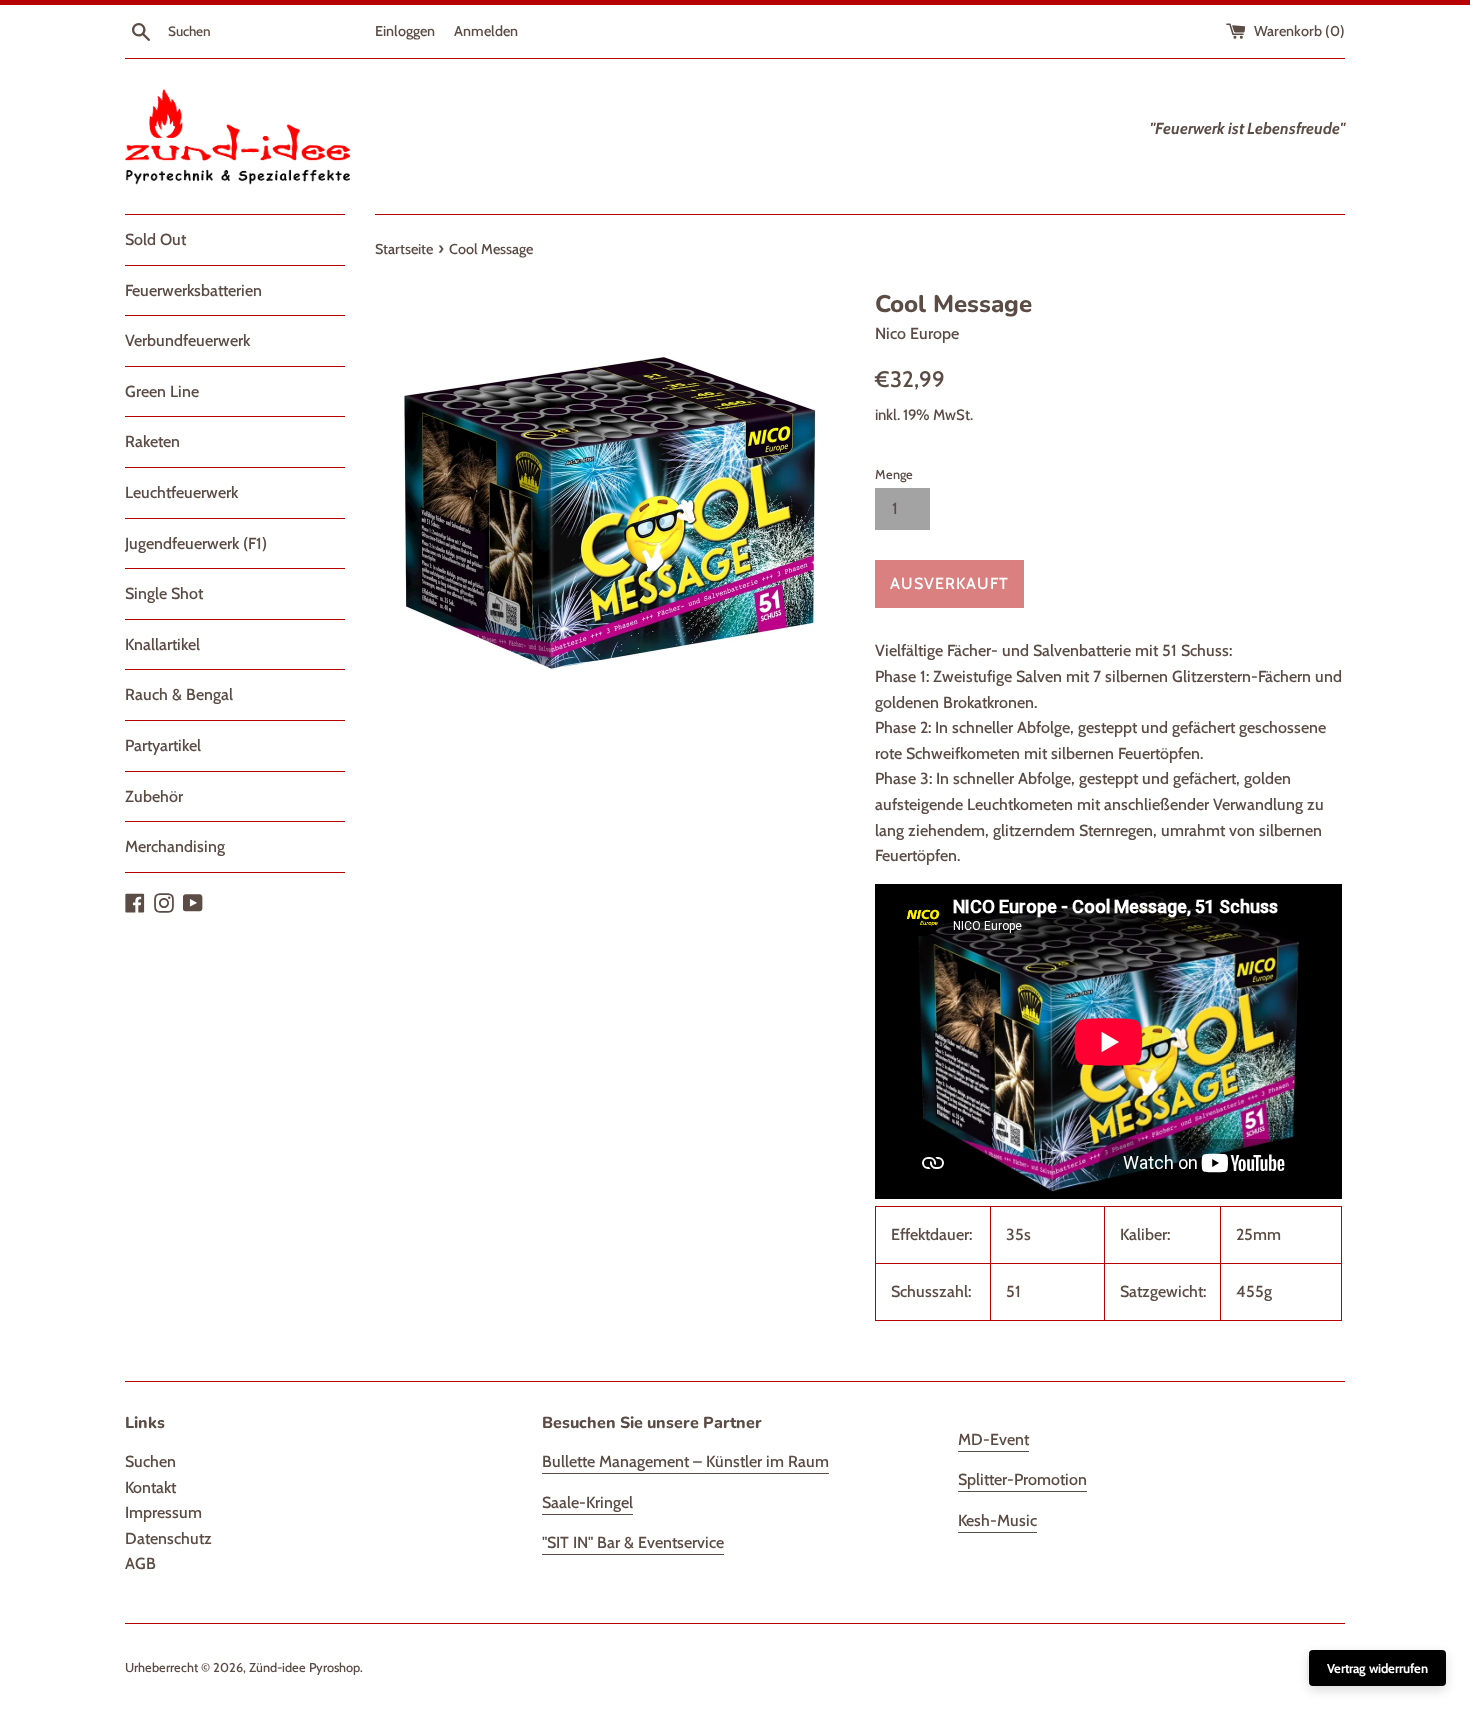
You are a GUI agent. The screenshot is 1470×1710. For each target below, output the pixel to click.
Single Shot (164, 593)
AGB (140, 1563)
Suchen (150, 1461)
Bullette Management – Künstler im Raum (685, 1461)
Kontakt (150, 1487)
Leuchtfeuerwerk (181, 492)
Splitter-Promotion (1022, 1479)
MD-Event (993, 1439)
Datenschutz (168, 1538)
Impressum (163, 1512)
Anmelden (486, 31)
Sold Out (155, 239)
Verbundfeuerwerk (187, 340)
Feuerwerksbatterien (193, 290)
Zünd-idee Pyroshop (304, 1667)
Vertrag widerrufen (1377, 1668)
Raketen (152, 441)
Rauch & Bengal (179, 694)
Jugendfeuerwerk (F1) (196, 543)
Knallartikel (162, 644)
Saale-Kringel (587, 1502)
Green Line (162, 391)
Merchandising (175, 846)
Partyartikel (163, 745)
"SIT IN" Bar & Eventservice (633, 1542)
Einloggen (405, 31)
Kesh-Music (997, 1520)
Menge (894, 474)
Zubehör (154, 796)
